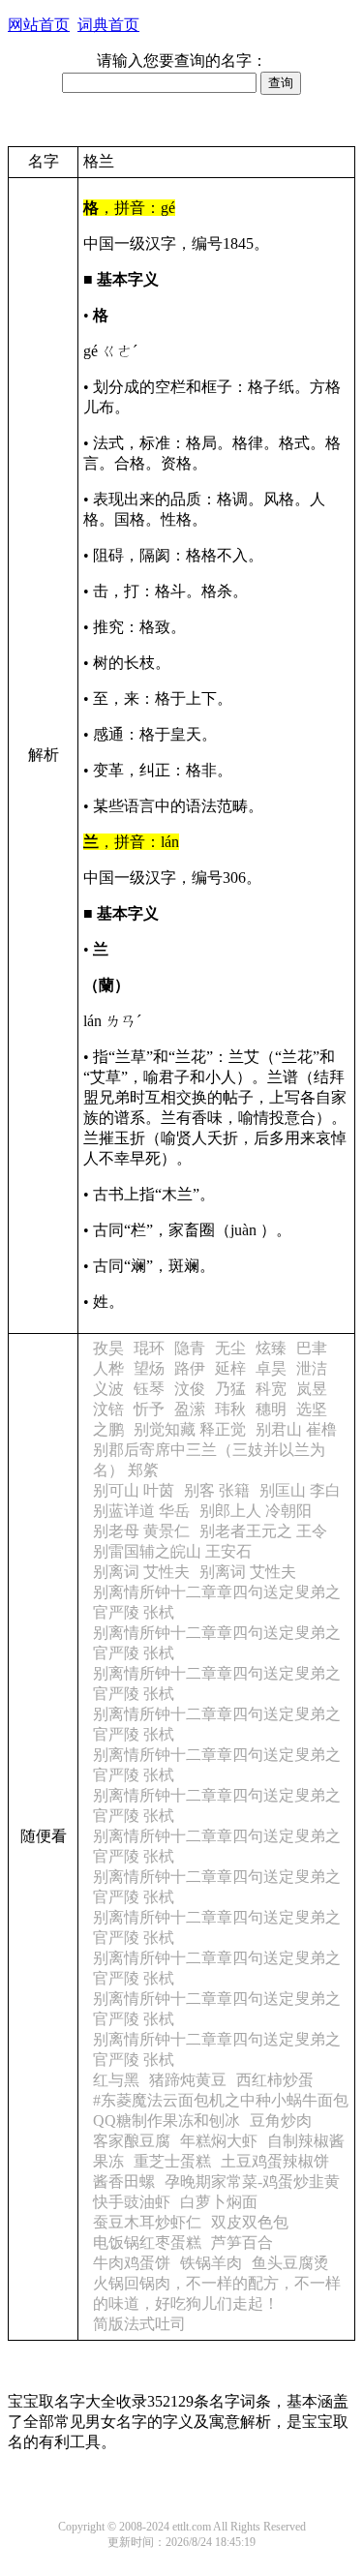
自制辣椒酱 (306, 2141)
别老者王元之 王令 (263, 1531)
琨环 (149, 1348)
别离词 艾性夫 (141, 1572)
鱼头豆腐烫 (290, 2263)
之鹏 (108, 1429)
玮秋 (230, 1409)
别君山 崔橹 (296, 1429)
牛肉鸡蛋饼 (132, 2263)
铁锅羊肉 (211, 2263)
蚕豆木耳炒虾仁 (147, 2222)
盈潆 (190, 1409)
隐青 (190, 1348)
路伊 (190, 1368)
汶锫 (108, 1409)
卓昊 (271, 1368)
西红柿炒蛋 (275, 2080)
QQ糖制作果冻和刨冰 (166, 2121)
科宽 (271, 1389)
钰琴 (149, 1389)
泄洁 (312, 1368)
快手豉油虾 (132, 2202)
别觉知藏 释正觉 (190, 1429)
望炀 (149, 1368)
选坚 (312, 1409)
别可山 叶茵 (134, 1490)
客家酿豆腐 (132, 2141)
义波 (108, 1389)
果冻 (108, 2161)
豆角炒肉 (281, 2121)
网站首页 (39, 25)
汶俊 (190, 1389)
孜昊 (108, 1348)
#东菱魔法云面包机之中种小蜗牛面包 (221, 2100)
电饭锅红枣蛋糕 (147, 2243)
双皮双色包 (250, 2222)
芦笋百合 (242, 2243)
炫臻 (271, 1348)
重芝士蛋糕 (172, 2161)
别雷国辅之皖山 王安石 (172, 1551)
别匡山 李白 (300, 1490)
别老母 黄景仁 (141, 1531)
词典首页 (108, 25)
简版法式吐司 (139, 2324)
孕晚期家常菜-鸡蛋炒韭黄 (252, 2182)
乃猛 (230, 1389)
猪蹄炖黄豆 (188, 2080)
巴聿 (312, 1348)
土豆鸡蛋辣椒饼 (275, 2161)
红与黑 (116, 2080)
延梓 (230, 1368)
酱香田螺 (124, 2182)
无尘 (230, 1348)
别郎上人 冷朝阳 (256, 1511)
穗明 (271, 1409)
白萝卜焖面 (219, 2202)
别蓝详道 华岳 (141, 1511)
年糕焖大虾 (219, 2141)
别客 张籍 (217, 1490)
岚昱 (312, 1389)
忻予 (149, 1409)
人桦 (108, 1368)
